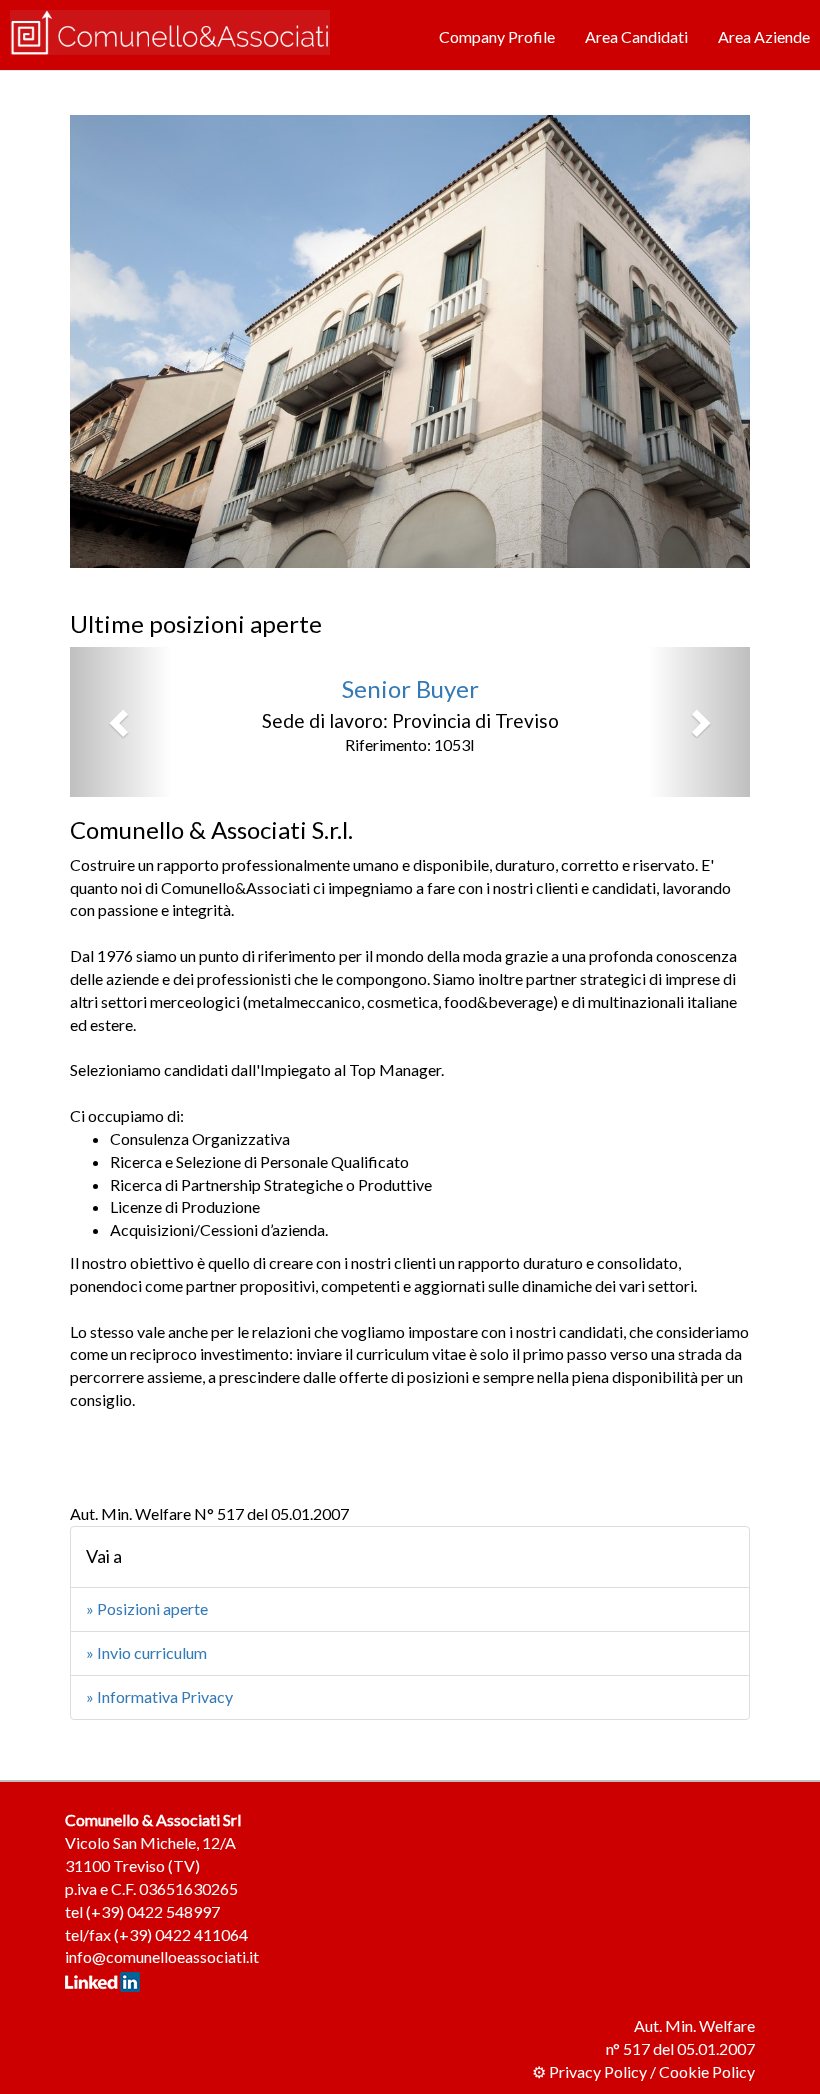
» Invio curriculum (146, 1652)
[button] (121, 722)
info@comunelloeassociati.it (162, 1956)
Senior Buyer (410, 688)
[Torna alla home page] (170, 30)
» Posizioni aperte (147, 1608)
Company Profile (497, 36)
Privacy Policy (598, 2071)
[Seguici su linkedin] (102, 1979)
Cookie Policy (707, 2071)
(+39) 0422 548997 (153, 1911)
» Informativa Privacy (159, 1696)
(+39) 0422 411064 (181, 1934)
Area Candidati (636, 36)
